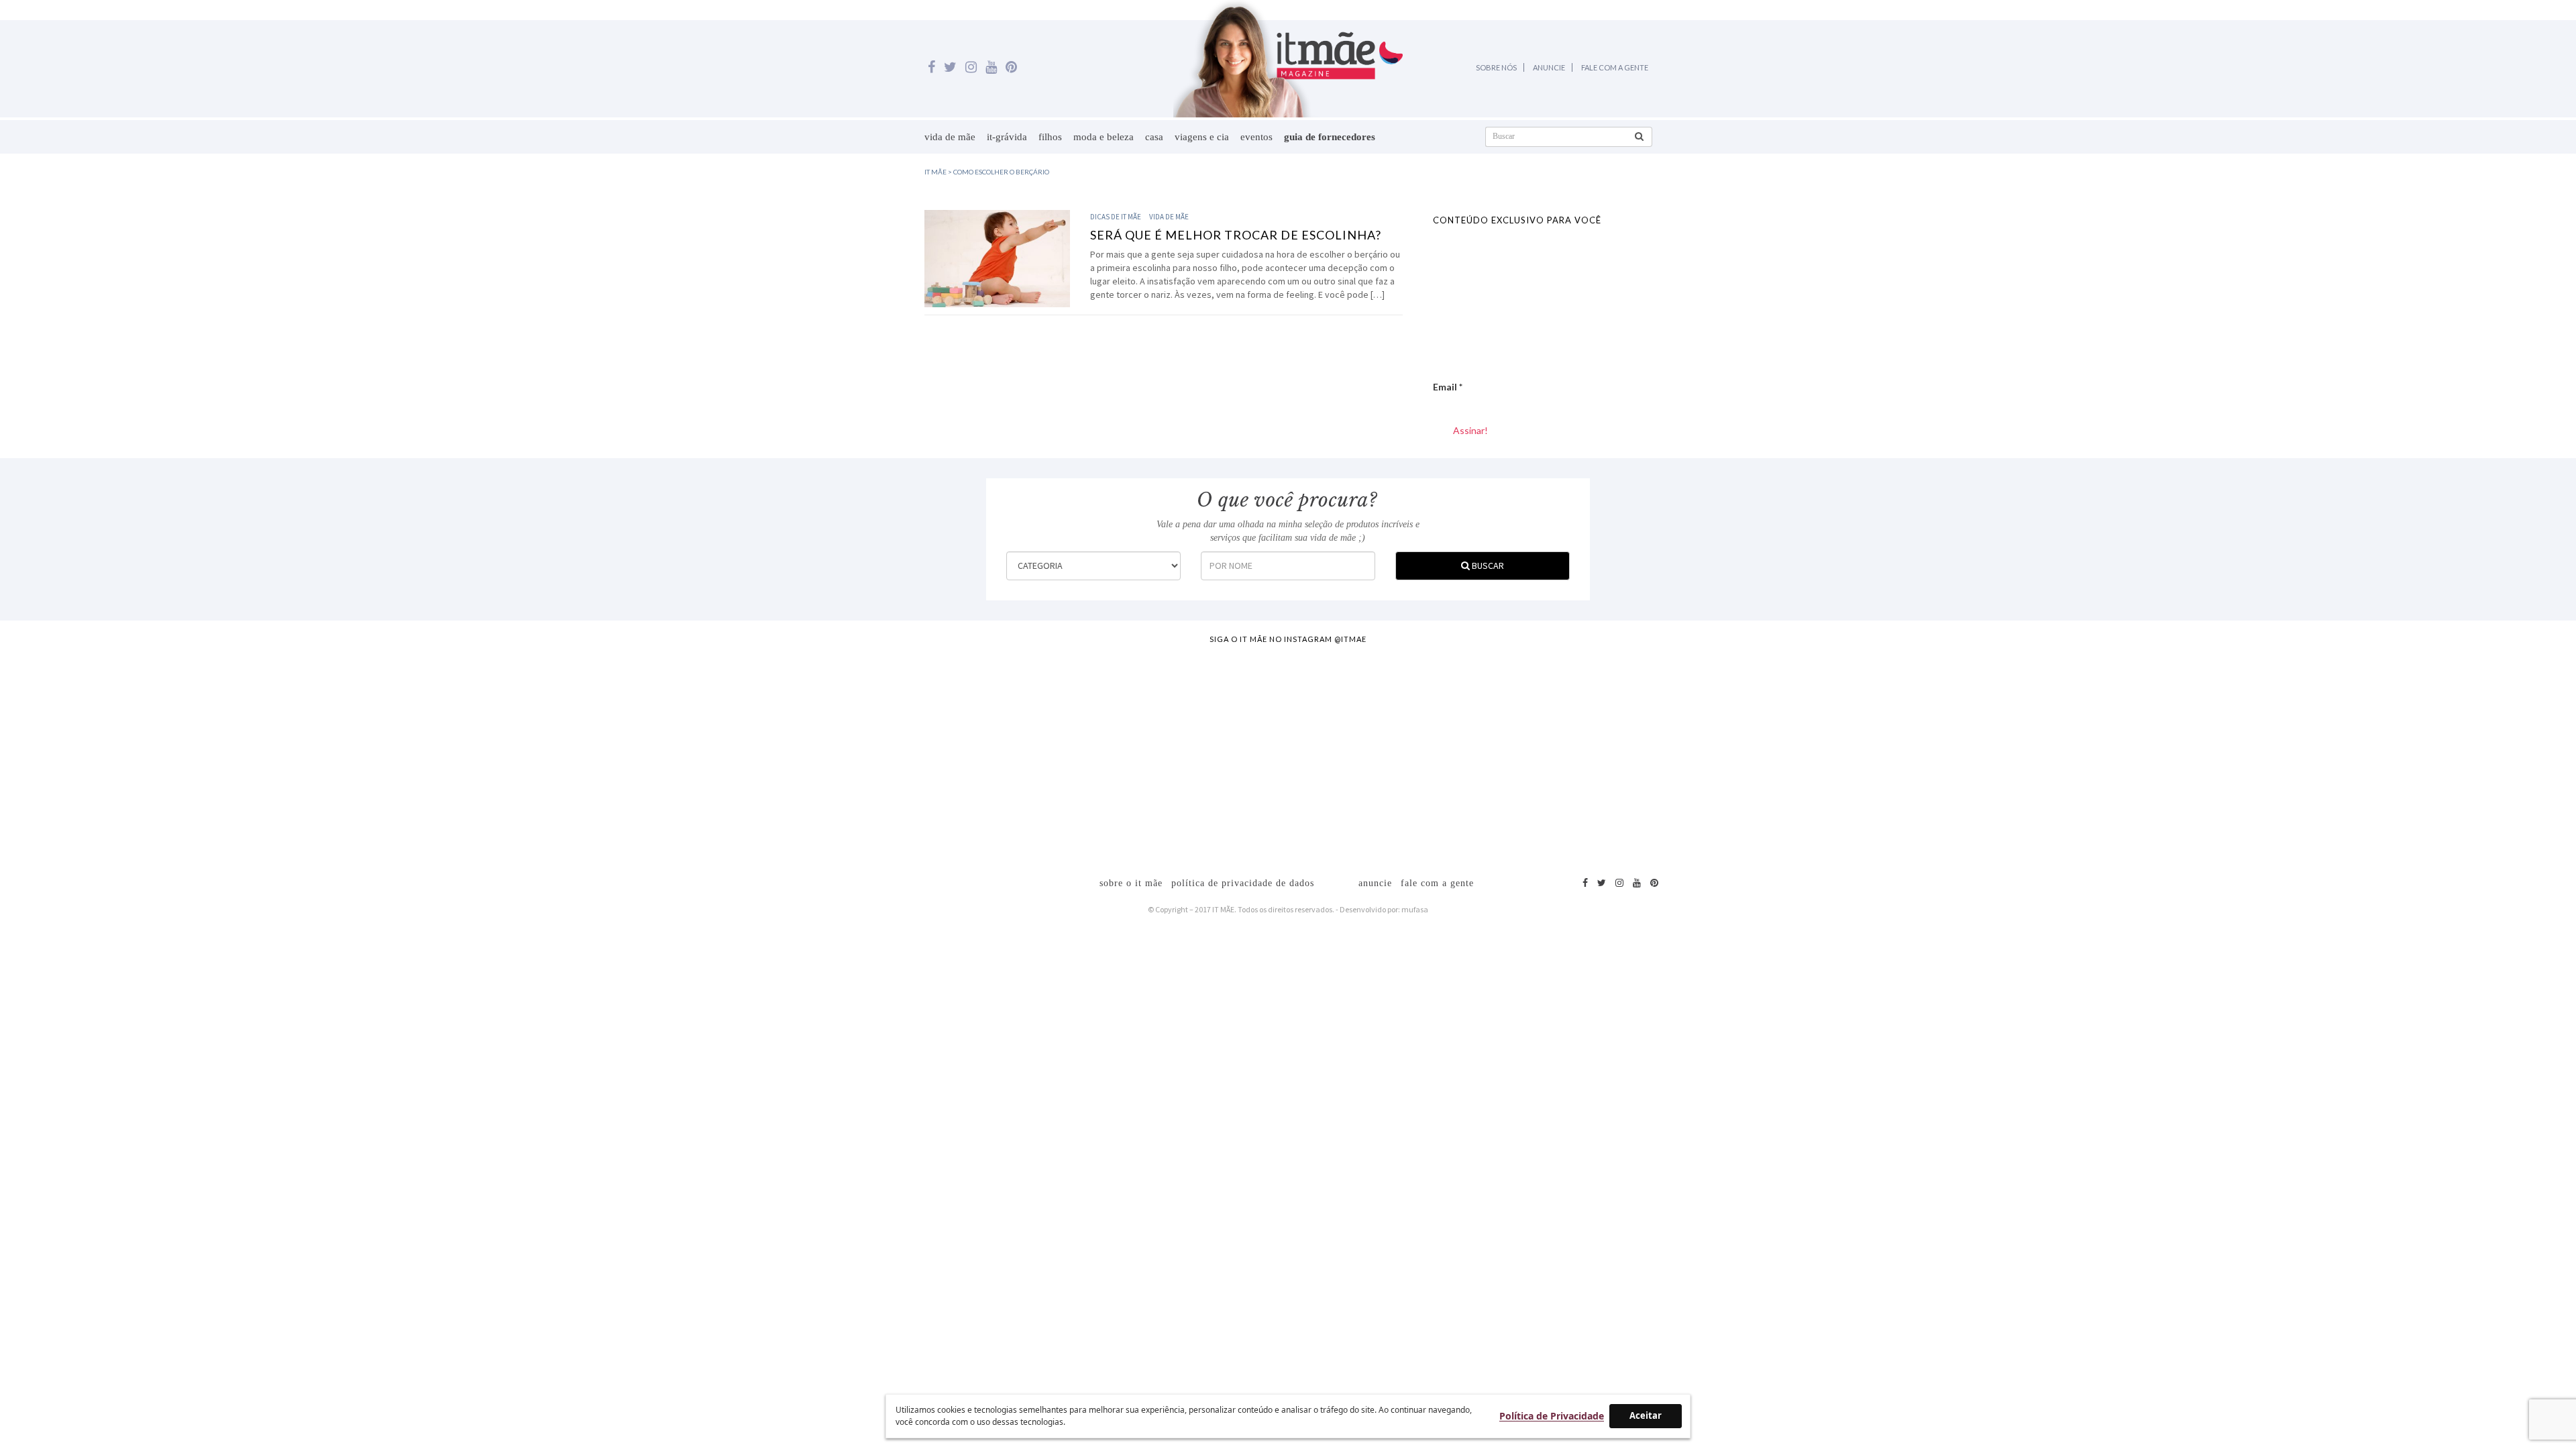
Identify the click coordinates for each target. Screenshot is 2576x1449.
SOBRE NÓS (1496, 67)
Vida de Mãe (950, 137)
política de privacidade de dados (1243, 883)
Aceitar (1646, 1415)
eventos (1256, 137)
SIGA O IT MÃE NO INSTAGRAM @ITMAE (1288, 639)
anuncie (1375, 883)
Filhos (1050, 137)
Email (1448, 387)
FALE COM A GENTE (1615, 67)
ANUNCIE (1549, 67)
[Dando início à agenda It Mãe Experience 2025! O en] (2089, 753)
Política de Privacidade (1552, 1416)
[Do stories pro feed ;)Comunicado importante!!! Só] (167, 753)
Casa (1154, 137)
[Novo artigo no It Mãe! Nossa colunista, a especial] (1128, 753)
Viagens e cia (1202, 137)
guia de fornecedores (1330, 137)
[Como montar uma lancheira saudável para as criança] (488, 753)
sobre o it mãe (1131, 883)
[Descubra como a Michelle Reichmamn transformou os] (1448, 753)
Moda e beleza (1104, 137)
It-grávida (1007, 137)
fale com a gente (1437, 883)
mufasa (1415, 909)
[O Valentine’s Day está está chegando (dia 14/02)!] (2410, 753)
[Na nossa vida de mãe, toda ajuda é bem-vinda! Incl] (808, 753)
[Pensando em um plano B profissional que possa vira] (1769, 753)
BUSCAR (1487, 566)
